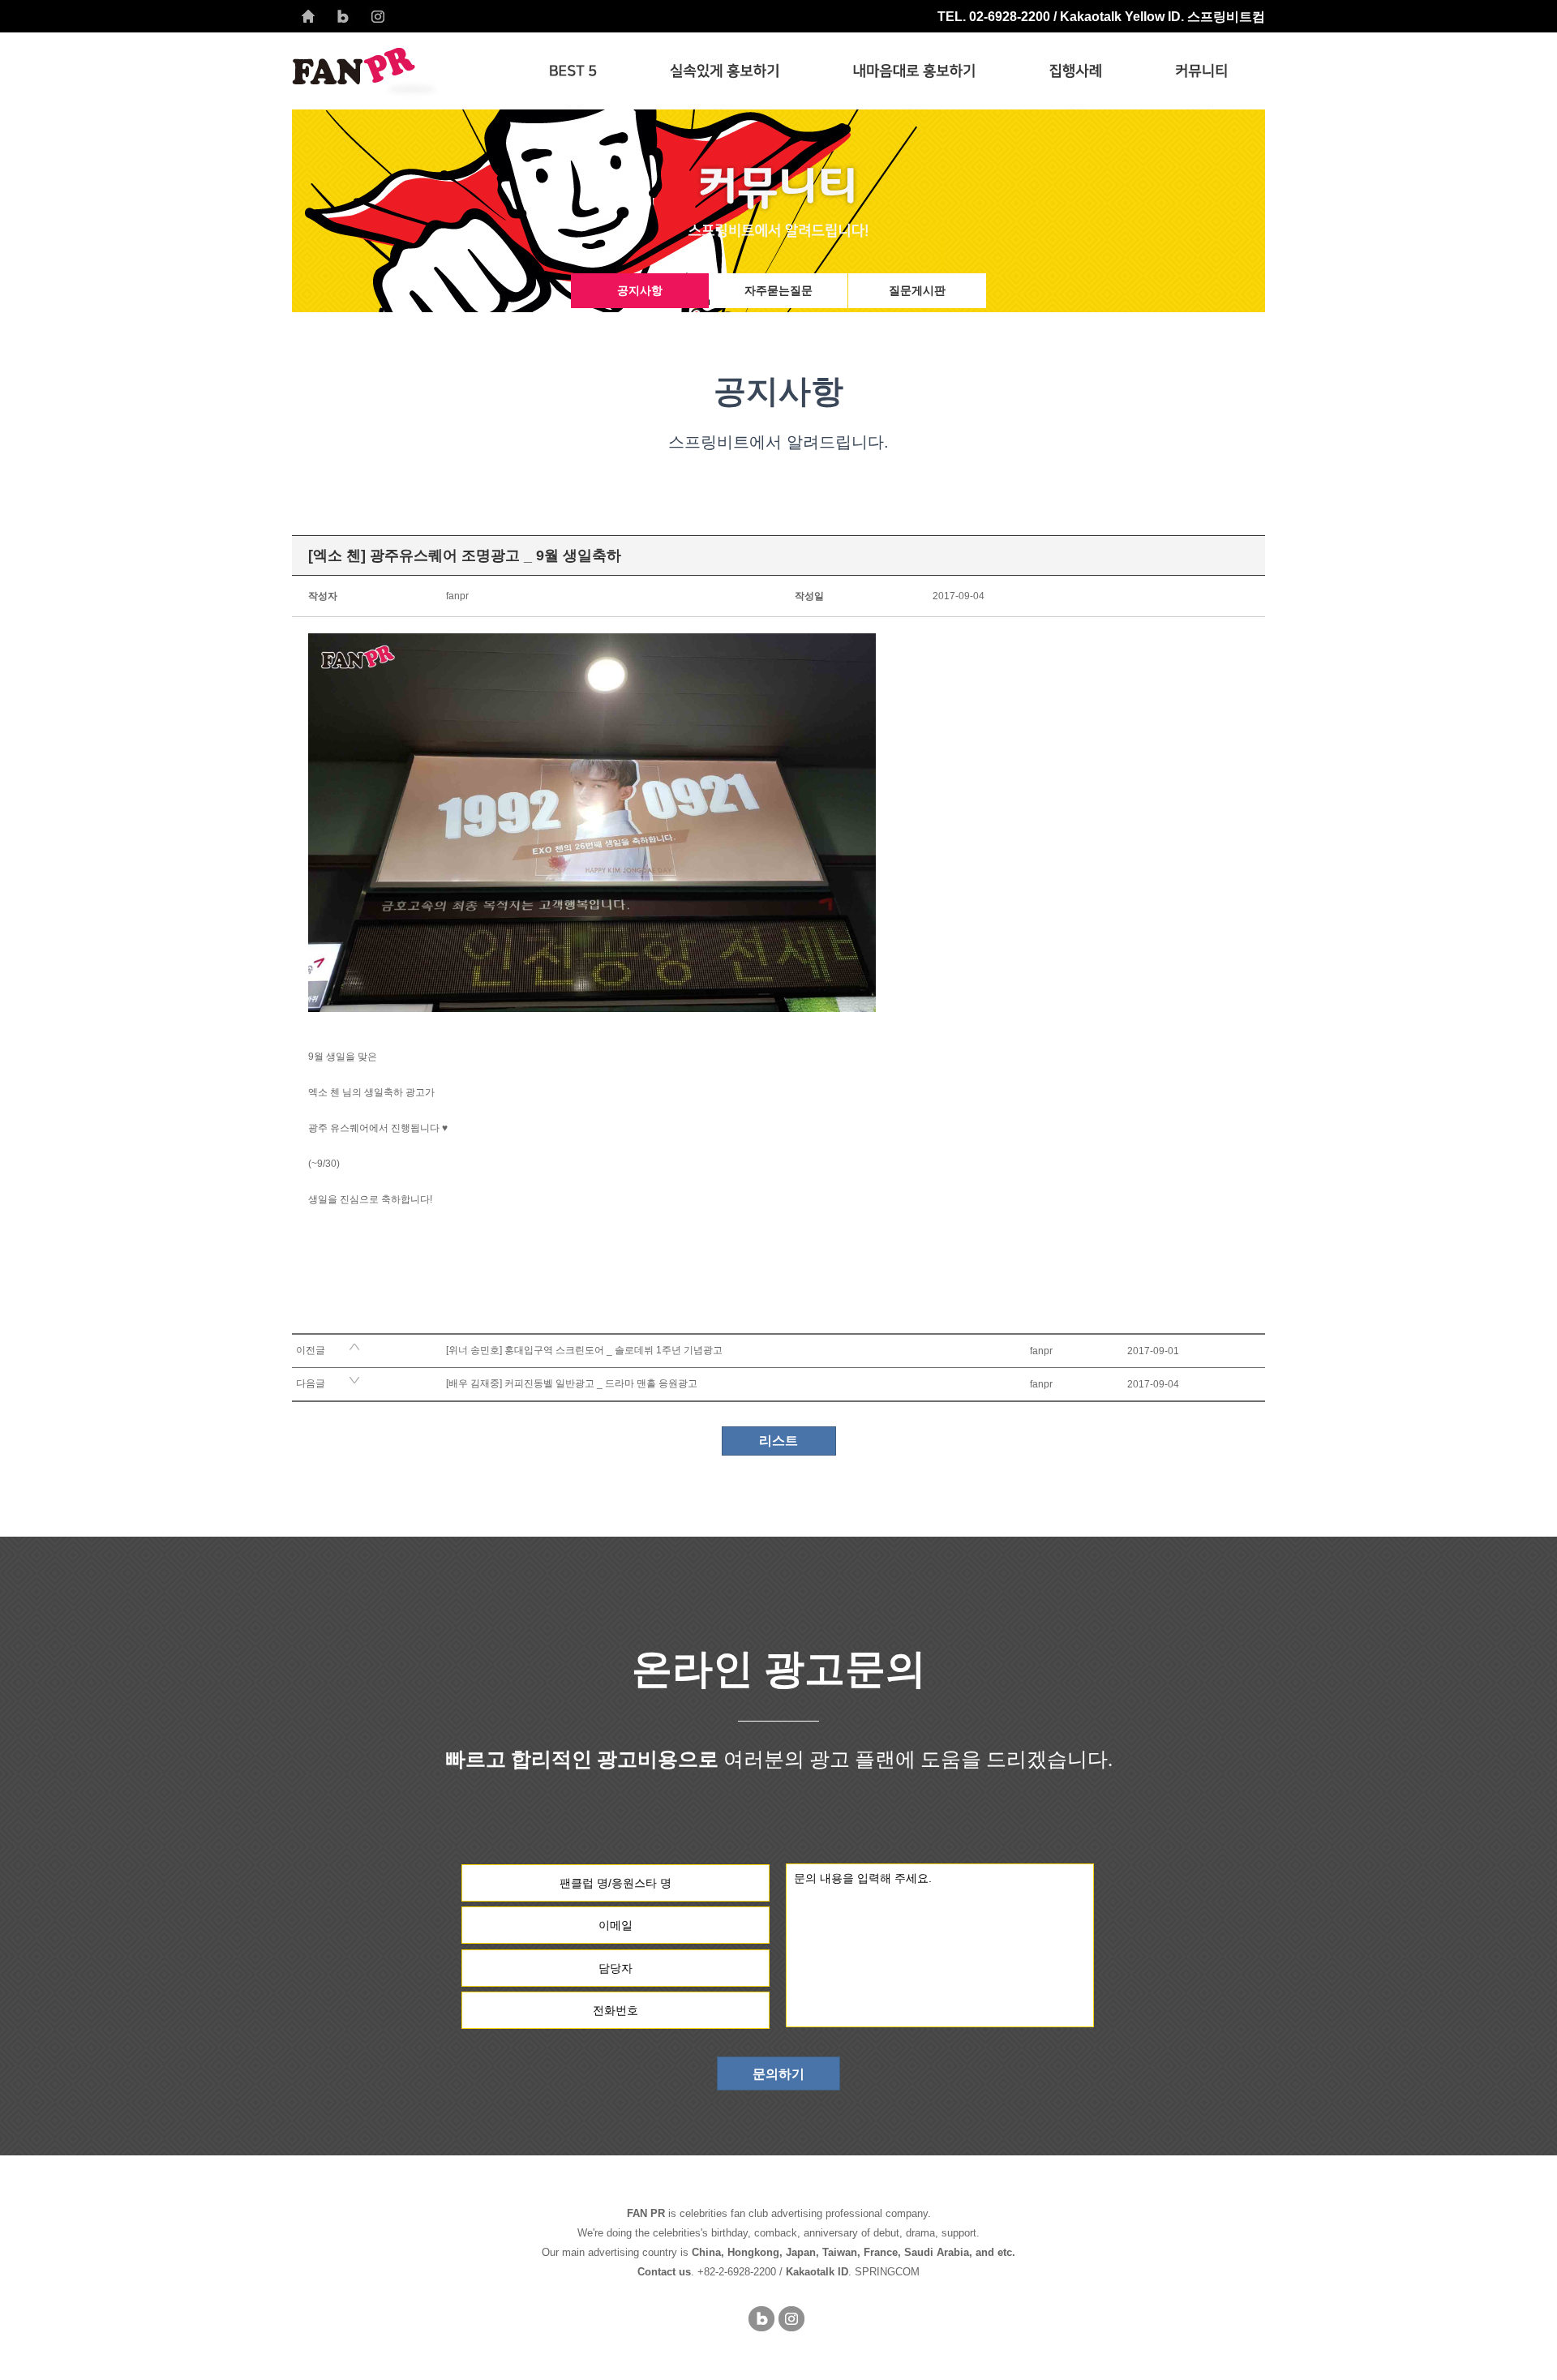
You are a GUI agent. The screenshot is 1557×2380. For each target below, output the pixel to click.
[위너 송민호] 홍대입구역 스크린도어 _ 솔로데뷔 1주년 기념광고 (584, 1350)
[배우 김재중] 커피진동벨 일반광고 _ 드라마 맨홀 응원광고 (572, 1383)
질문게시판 (917, 290)
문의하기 (778, 2074)
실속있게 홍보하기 (725, 71)
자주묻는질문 (778, 290)
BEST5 (573, 71)
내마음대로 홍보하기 (914, 71)
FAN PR (402, 71)
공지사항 (640, 290)
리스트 (778, 1441)
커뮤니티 (1202, 71)
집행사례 (1075, 71)
